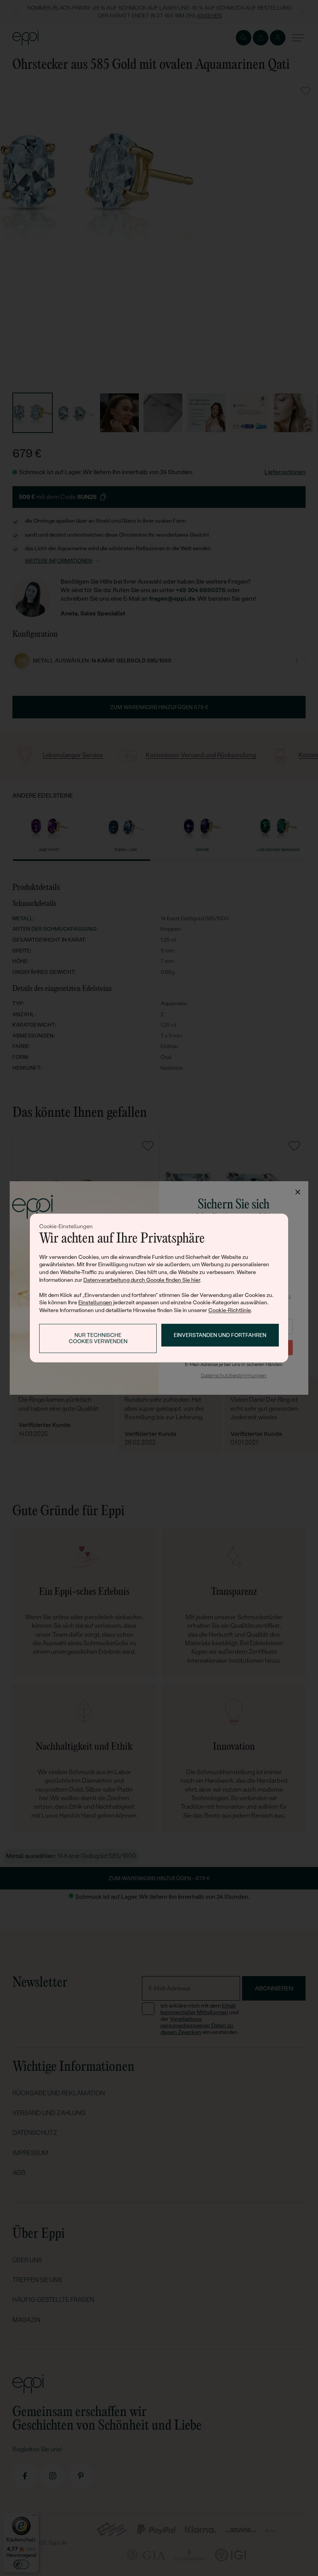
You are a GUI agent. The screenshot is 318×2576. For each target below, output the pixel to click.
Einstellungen (95, 1303)
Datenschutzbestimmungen (234, 1376)
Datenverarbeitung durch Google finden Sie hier (142, 1280)
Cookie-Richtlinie (230, 1310)
